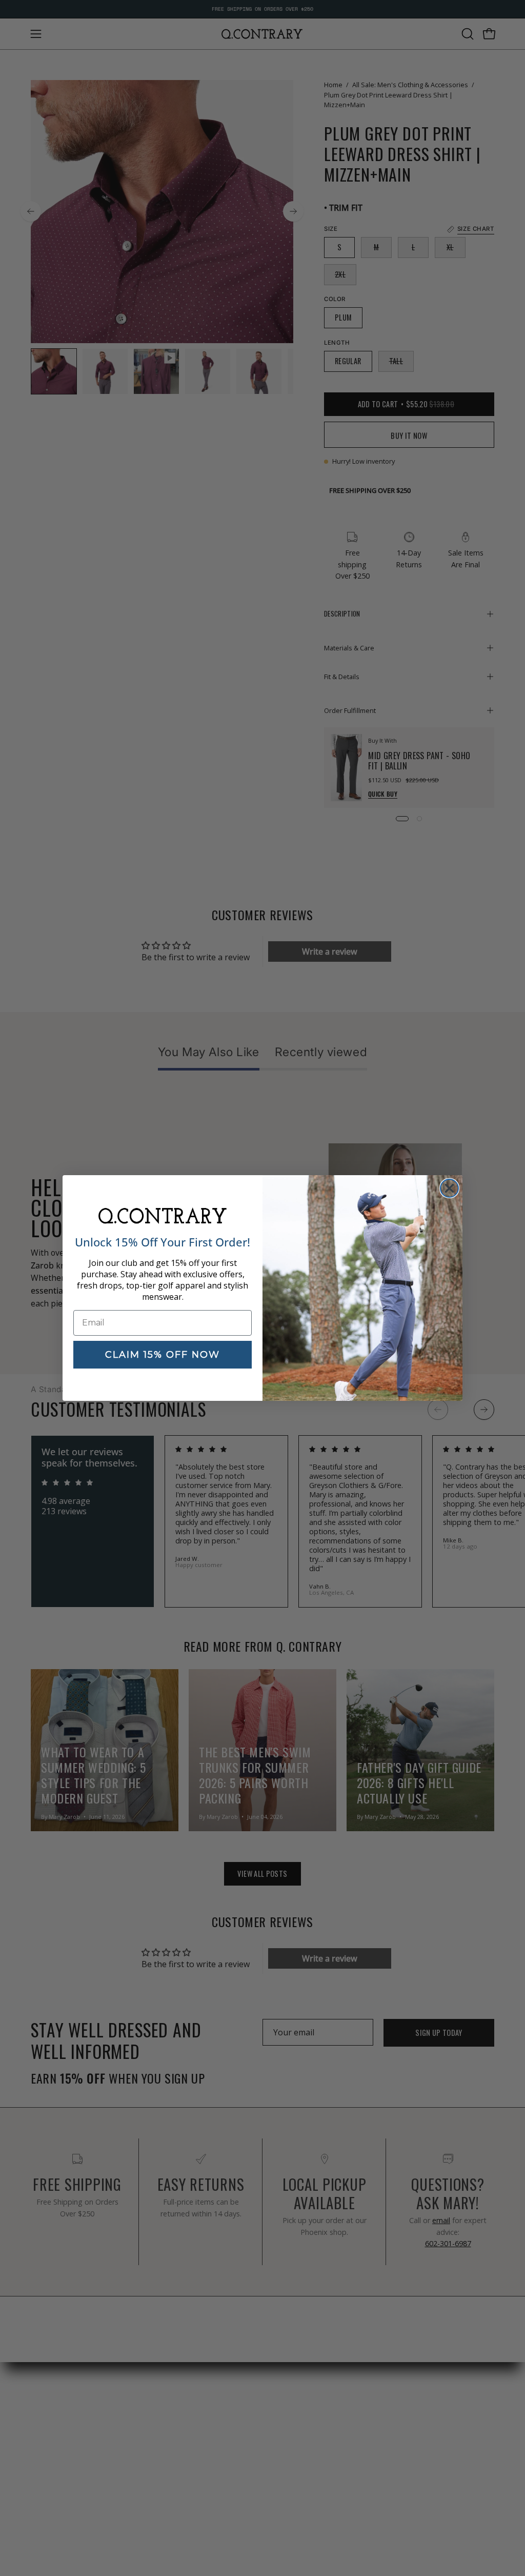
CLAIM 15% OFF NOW (163, 1355)
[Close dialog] (449, 1188)
